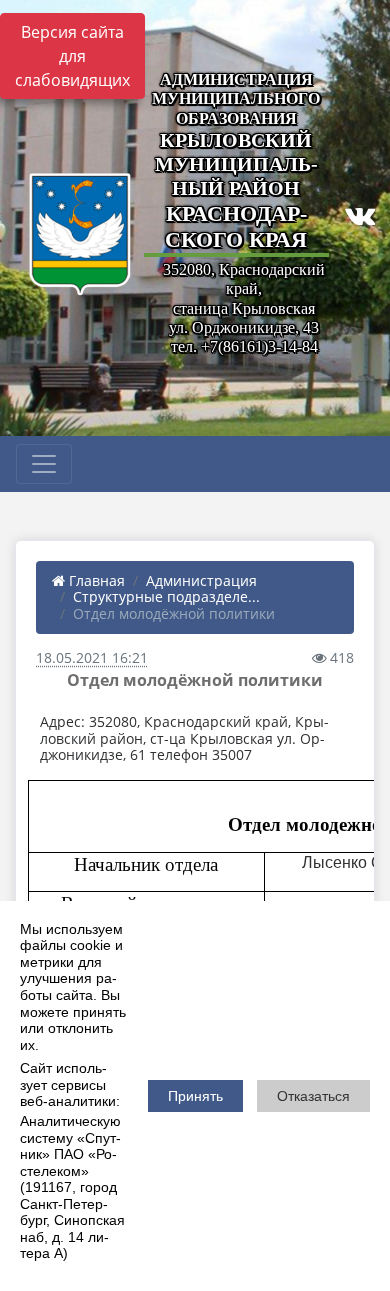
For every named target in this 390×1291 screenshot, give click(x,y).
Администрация (201, 580)
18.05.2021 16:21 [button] (92, 657)
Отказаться (313, 1096)
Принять (195, 1096)
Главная (95, 580)
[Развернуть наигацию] (44, 464)
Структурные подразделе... (166, 596)
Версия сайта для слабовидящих (72, 56)
